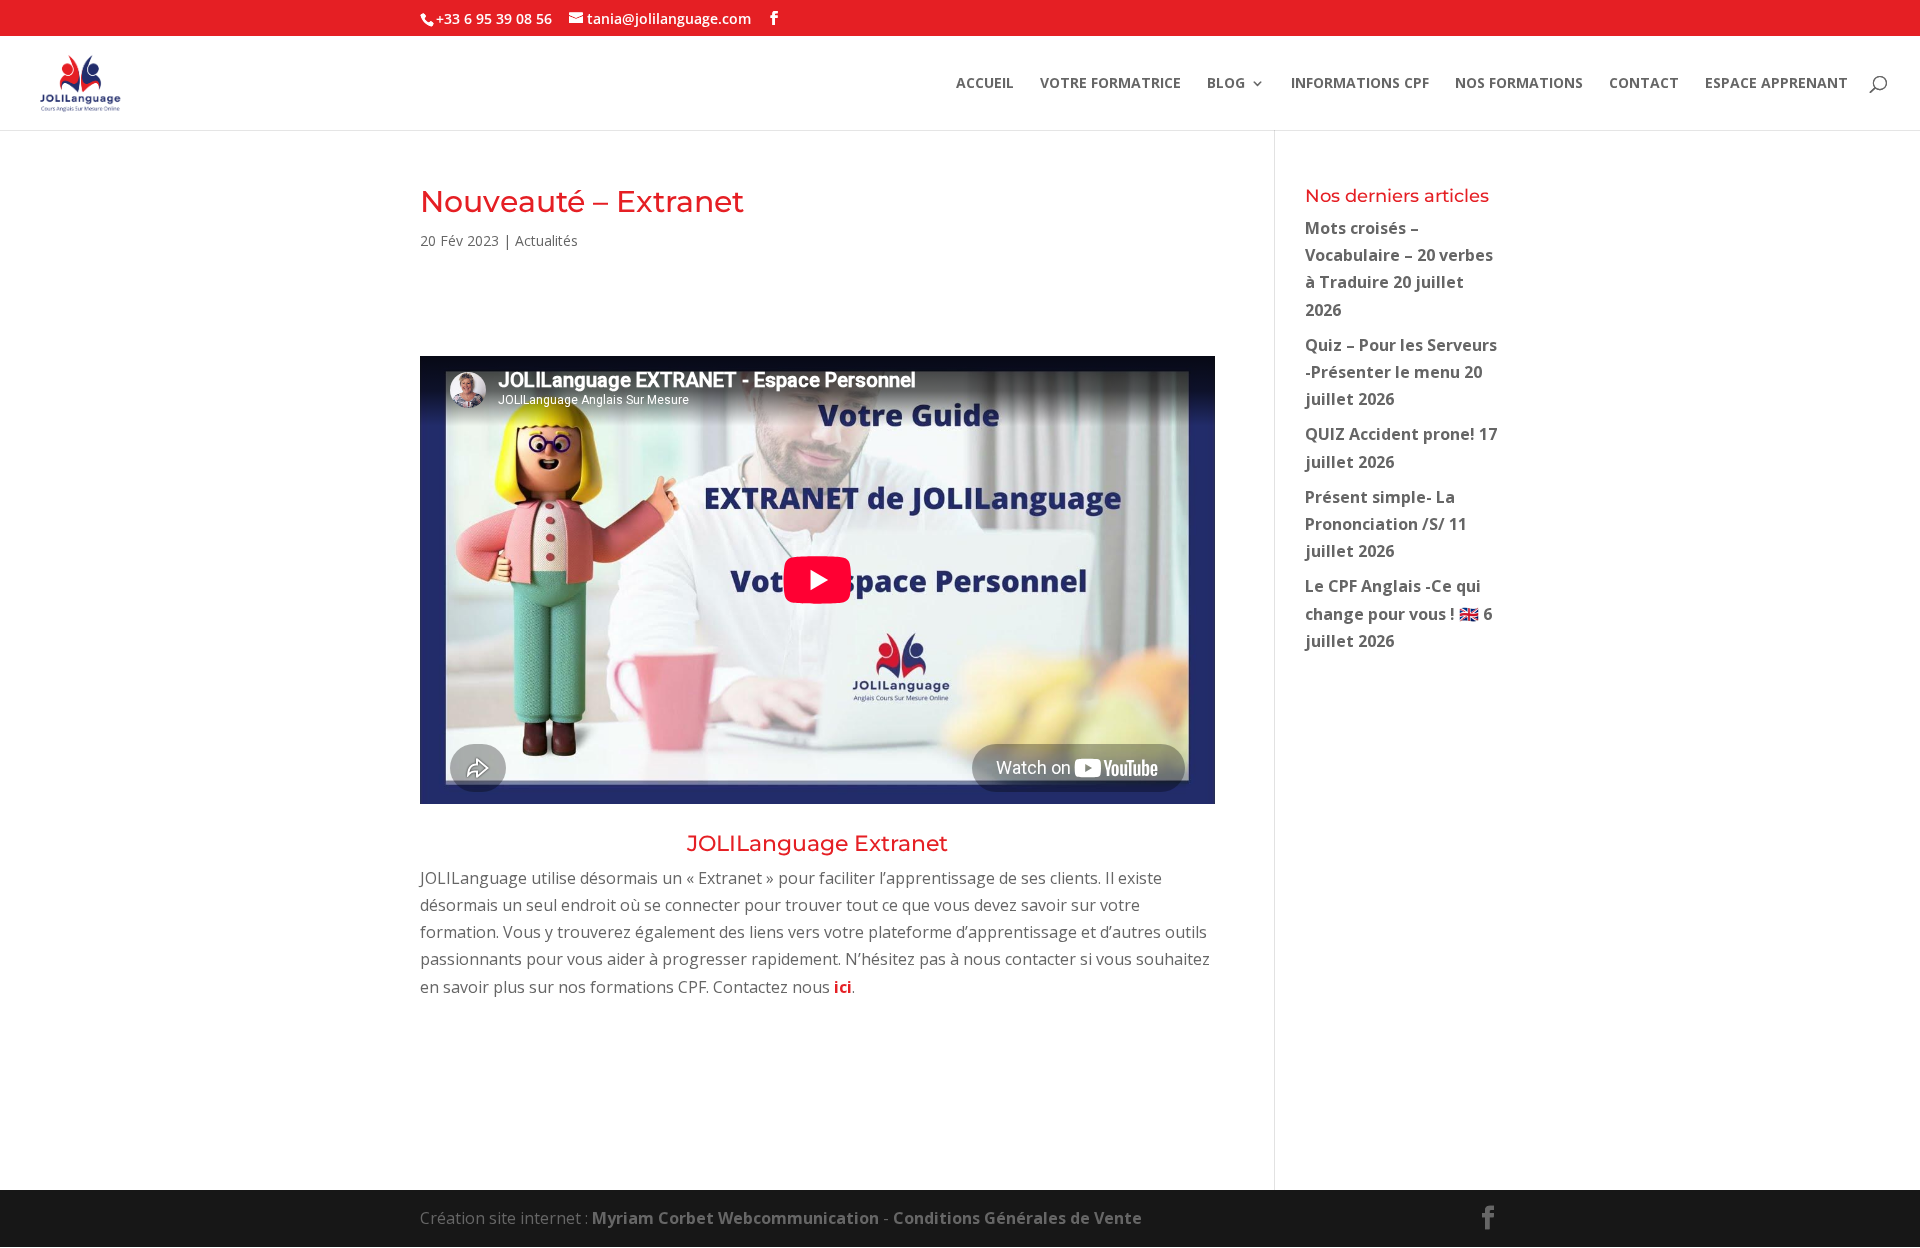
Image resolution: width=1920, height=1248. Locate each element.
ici (843, 987)
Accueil (985, 84)
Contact (1644, 84)
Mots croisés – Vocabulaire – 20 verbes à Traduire (1399, 255)
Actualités (546, 240)
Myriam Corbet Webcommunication (733, 1218)
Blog (1226, 84)
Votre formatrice (1110, 84)
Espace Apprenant (1776, 84)
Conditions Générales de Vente (1017, 1218)
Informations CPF (1360, 84)
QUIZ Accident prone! (1390, 434)
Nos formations (1519, 84)
